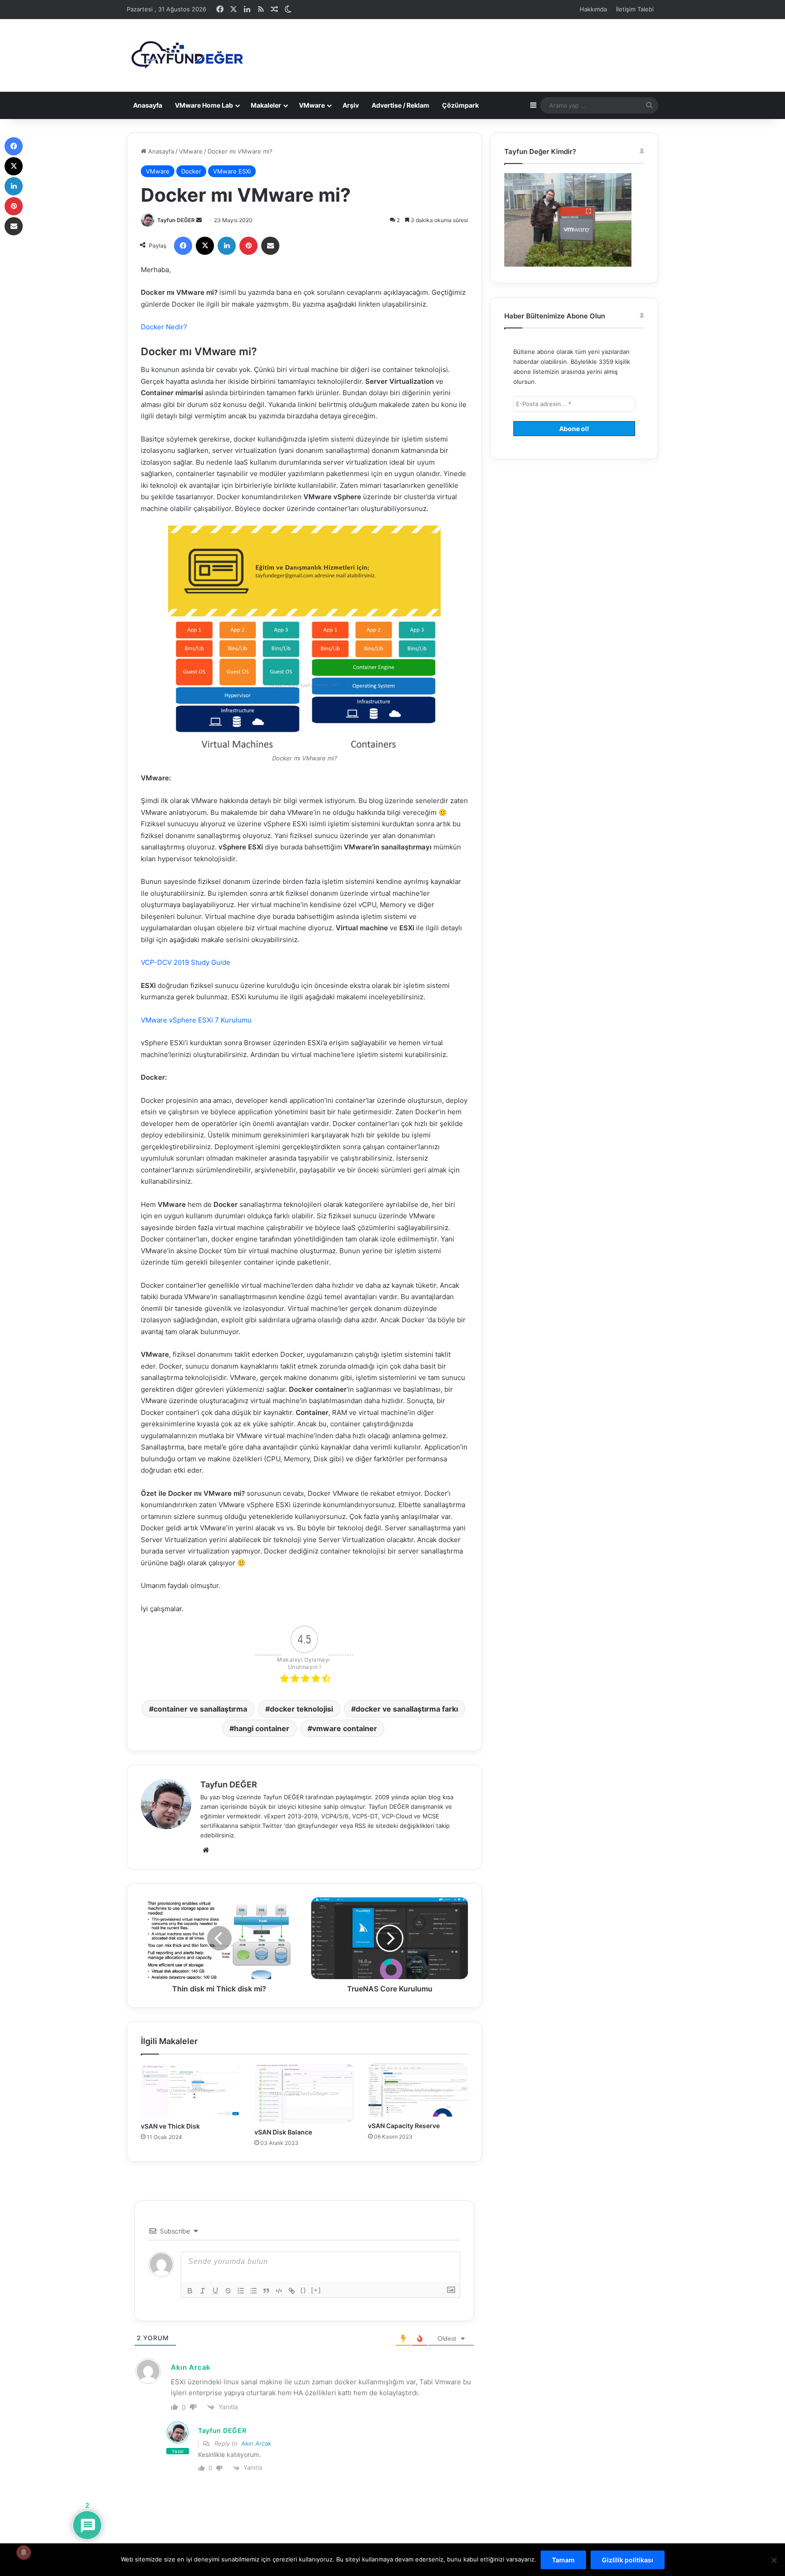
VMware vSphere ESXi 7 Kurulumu (196, 1020)
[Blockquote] (266, 2291)
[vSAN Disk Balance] (304, 2093)
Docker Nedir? (164, 327)
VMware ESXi (232, 171)
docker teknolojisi (301, 1709)
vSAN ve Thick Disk (170, 2126)
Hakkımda (593, 9)
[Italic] (203, 2291)
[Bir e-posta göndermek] (199, 220)
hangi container (262, 1728)
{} (303, 2290)
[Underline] (215, 2291)
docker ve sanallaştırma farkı (407, 1709)
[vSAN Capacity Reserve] (418, 2090)
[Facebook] (183, 246)
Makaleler (266, 105)
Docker (191, 171)
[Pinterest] (248, 246)
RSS (360, 1826)
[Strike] (228, 2291)
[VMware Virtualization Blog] (187, 55)
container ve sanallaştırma (200, 1709)
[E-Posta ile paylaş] (270, 246)
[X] (205, 246)
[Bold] (190, 2291)
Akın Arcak (256, 2443)
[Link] (292, 2291)
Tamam (563, 2560)
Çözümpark (460, 105)
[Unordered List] (253, 2291)
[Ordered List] (241, 2291)
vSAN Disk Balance (283, 2132)
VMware (312, 105)
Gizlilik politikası (628, 2560)
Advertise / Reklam (400, 105)
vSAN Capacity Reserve (404, 2126)
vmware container (345, 1728)
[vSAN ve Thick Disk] (191, 2090)
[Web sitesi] (206, 1850)
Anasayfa (148, 105)
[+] (316, 2290)
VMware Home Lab (204, 105)
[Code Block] (279, 2291)
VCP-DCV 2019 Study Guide (186, 962)
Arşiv (351, 105)
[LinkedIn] (227, 246)
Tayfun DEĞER (176, 220)
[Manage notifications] (24, 2552)
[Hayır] (774, 2560)
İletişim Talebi (635, 9)
